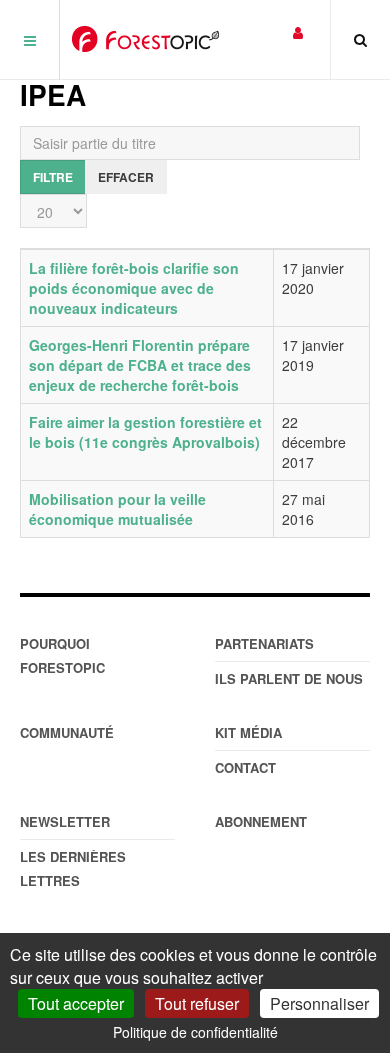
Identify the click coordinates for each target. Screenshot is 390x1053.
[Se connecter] (298, 31)
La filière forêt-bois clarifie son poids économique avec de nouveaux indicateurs (134, 288)
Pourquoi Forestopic (62, 655)
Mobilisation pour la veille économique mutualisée (117, 509)
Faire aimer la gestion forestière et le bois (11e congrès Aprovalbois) (145, 432)
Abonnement (261, 821)
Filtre (53, 177)
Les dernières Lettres (73, 868)
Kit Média (248, 732)
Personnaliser (319, 1003)
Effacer (126, 177)
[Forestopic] (145, 39)
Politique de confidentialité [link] (195, 1032)
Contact (245, 767)
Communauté (67, 732)
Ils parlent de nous (289, 678)
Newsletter (65, 821)
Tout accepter (76, 1003)
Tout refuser (197, 1003)
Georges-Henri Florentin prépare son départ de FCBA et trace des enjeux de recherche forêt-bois (140, 365)
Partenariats (264, 643)
